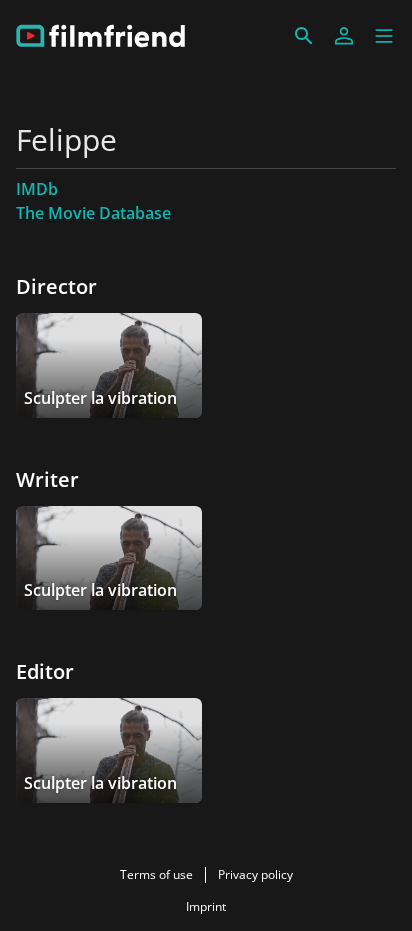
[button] (384, 36)
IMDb (37, 189)
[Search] (304, 36)
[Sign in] (344, 36)
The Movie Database (93, 213)
